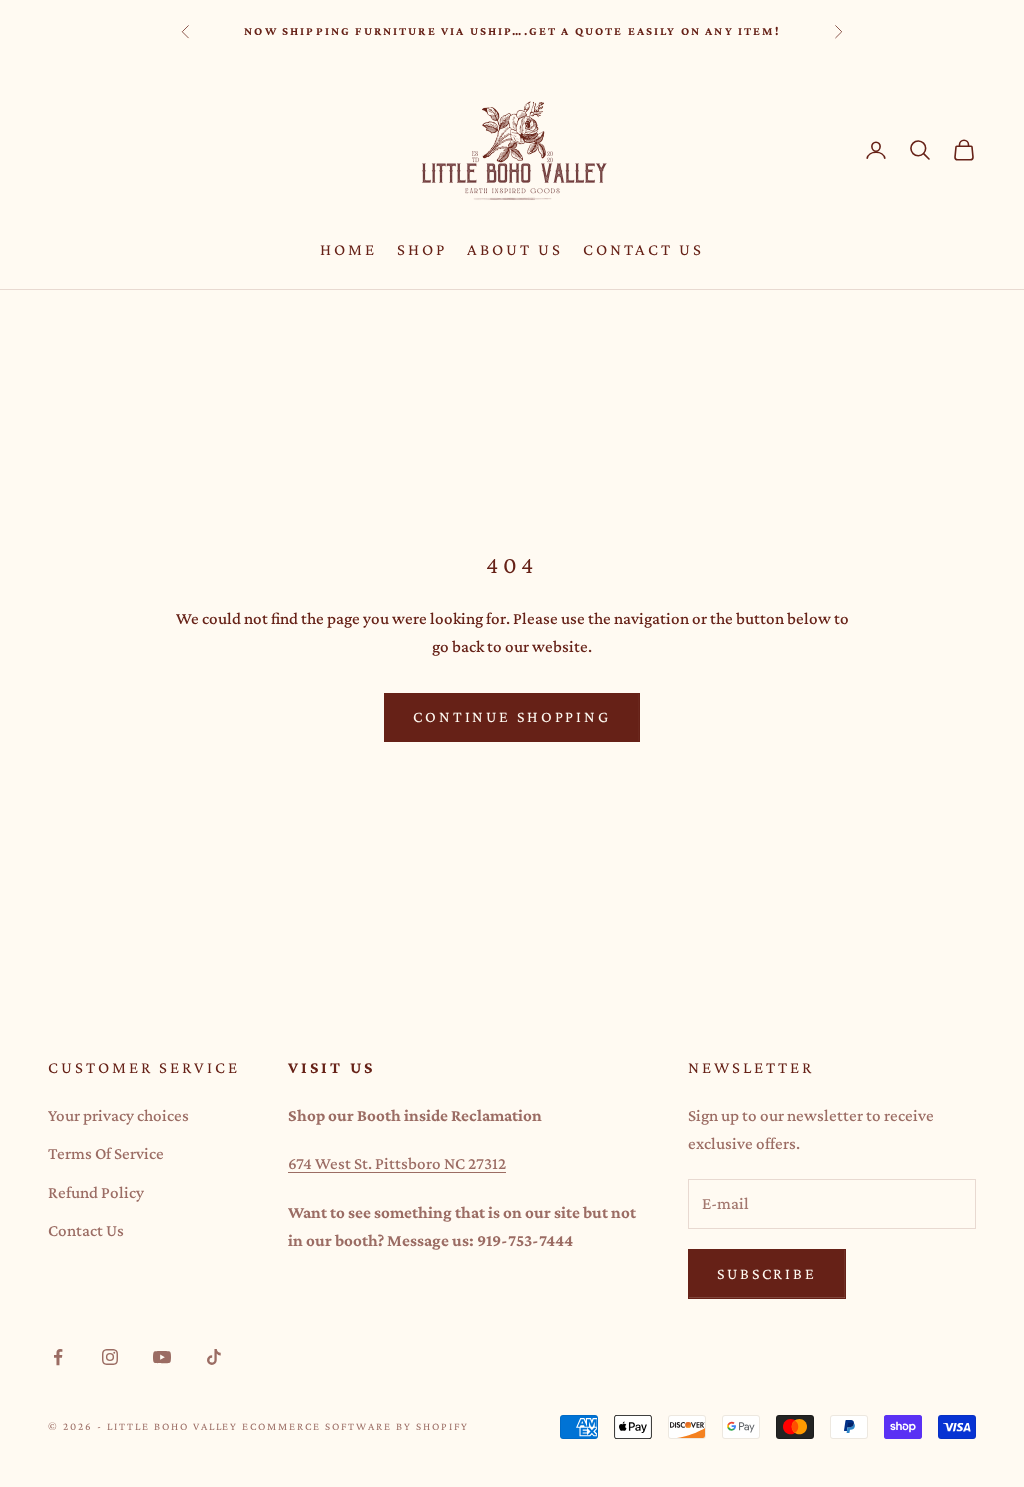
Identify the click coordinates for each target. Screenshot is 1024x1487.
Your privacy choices (118, 1115)
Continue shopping (512, 716)
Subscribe (767, 1273)
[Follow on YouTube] (162, 1357)
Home (348, 249)
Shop (422, 249)
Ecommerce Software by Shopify (355, 1426)
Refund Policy (96, 1192)
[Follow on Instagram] (110, 1357)
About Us (515, 249)
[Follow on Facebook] (58, 1357)
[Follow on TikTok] (214, 1357)
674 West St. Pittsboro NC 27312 (397, 1163)
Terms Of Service (106, 1153)
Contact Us (643, 249)
